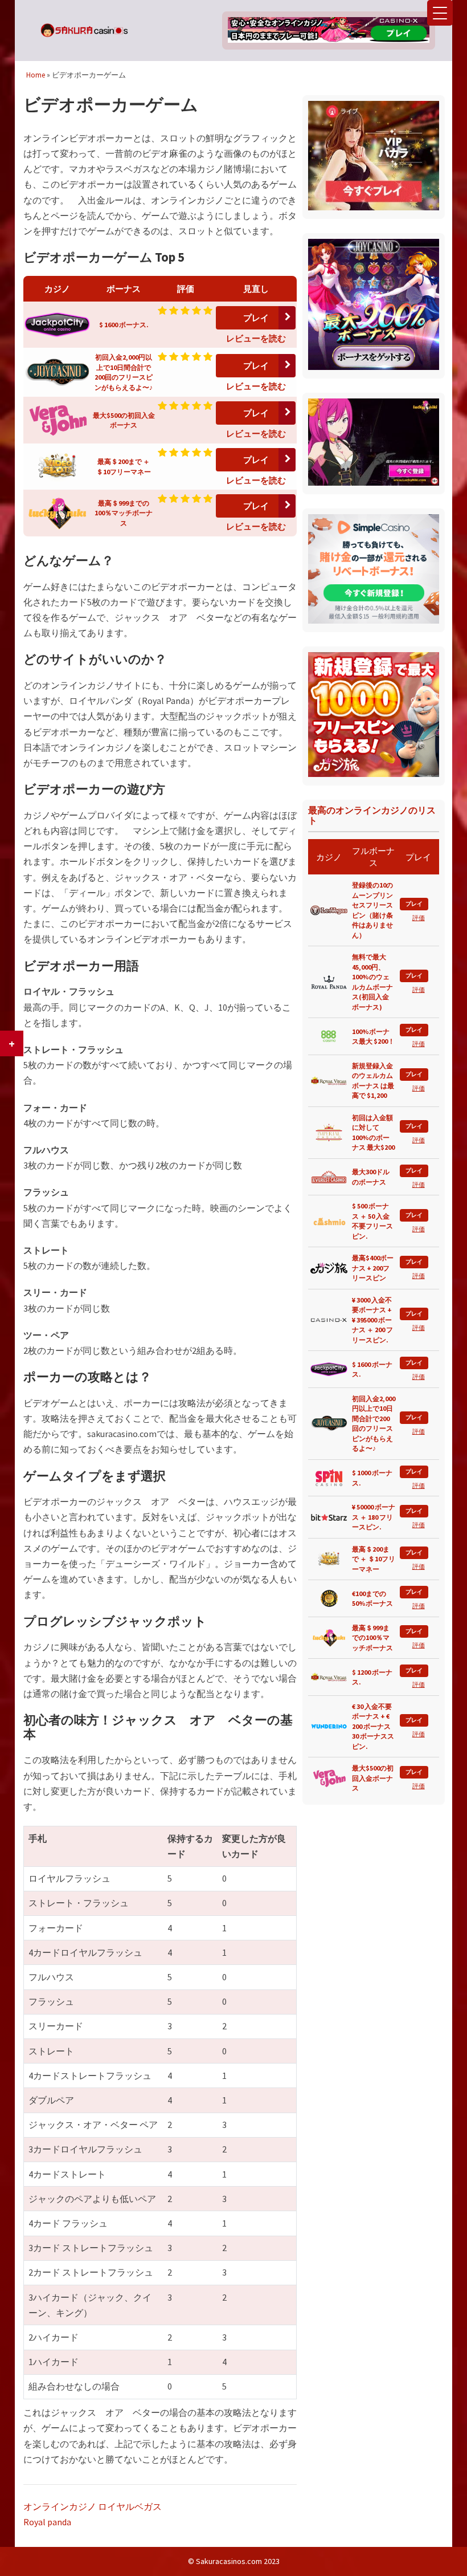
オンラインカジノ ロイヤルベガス (93, 2506)
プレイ (256, 318)
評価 (419, 918)
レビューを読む (256, 338)
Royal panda (47, 2522)
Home (36, 75)
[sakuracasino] (84, 35)
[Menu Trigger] (440, 13)
